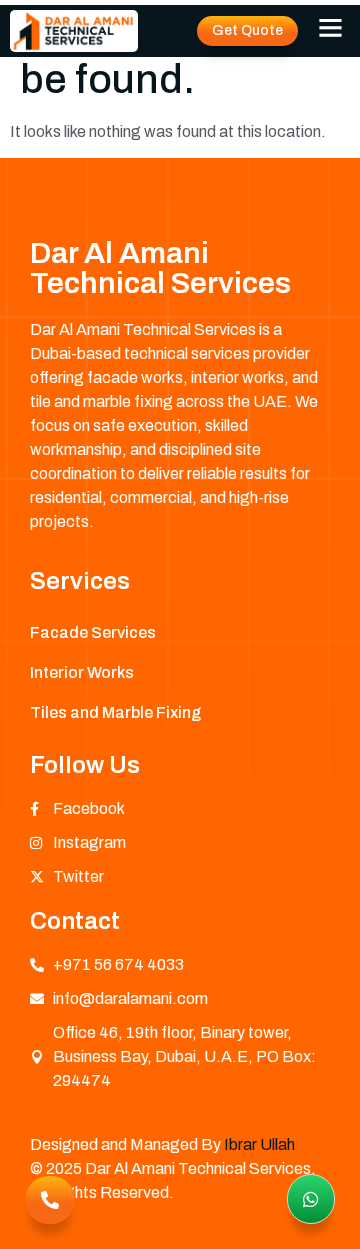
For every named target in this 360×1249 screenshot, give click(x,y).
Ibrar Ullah (259, 1144)
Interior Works (82, 672)
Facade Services (93, 632)
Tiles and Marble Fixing (115, 712)
